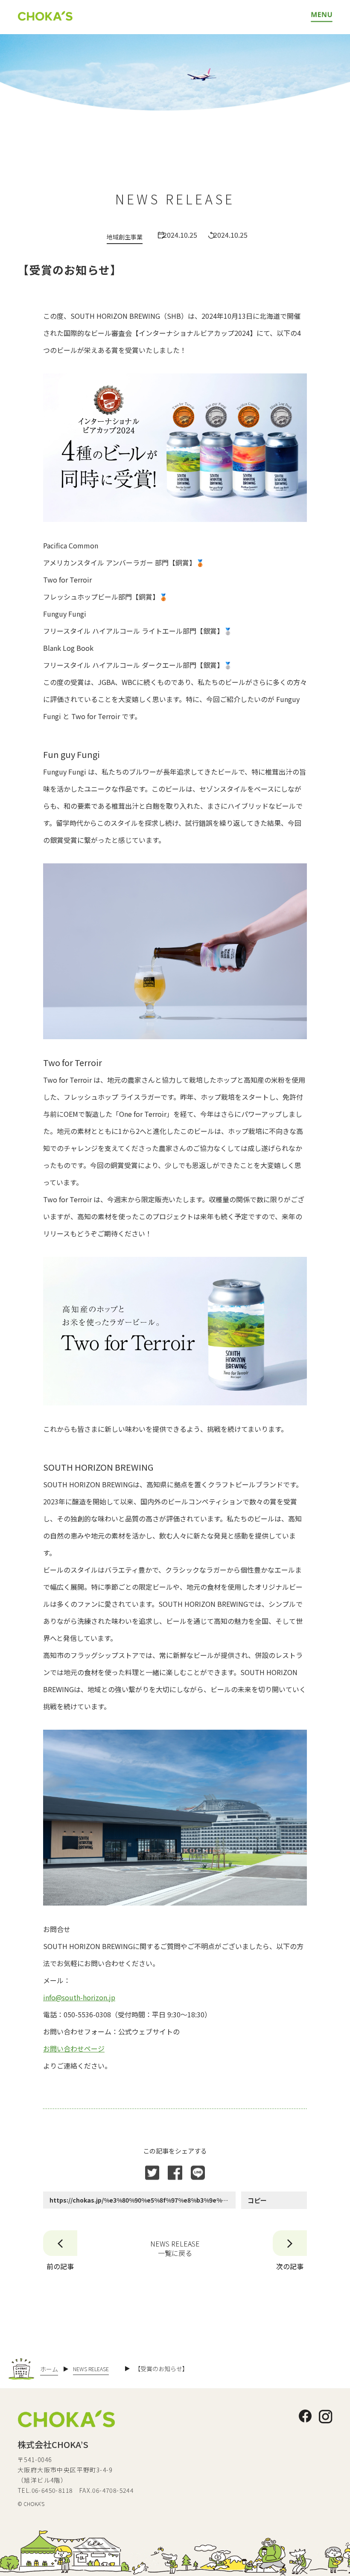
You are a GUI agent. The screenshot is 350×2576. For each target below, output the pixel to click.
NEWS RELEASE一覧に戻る (175, 2248)
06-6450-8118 (52, 2490)
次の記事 (290, 2266)
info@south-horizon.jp (79, 1997)
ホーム (49, 2369)
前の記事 (60, 2266)
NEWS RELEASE (91, 2369)
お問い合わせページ (74, 2049)
